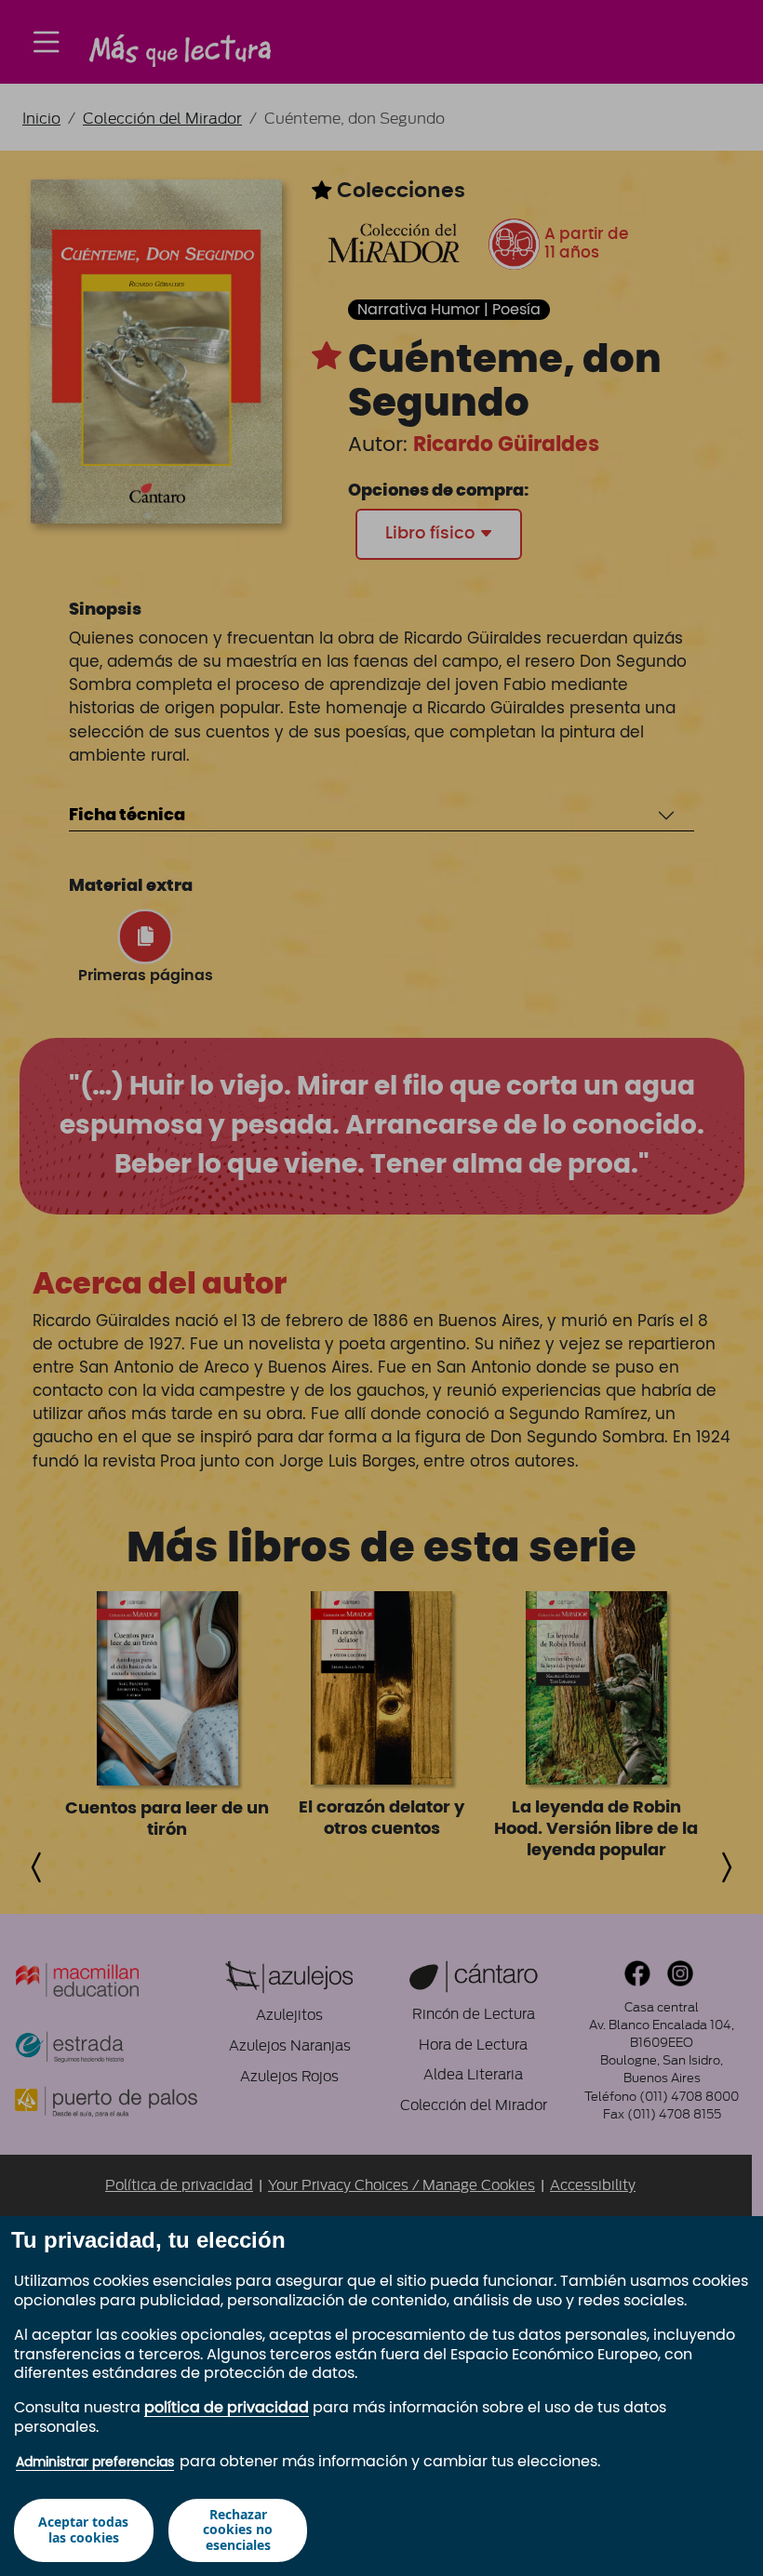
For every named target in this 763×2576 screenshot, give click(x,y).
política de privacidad (227, 2408)
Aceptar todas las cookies (83, 2530)
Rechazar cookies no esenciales (238, 2530)
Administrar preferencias (95, 2463)
